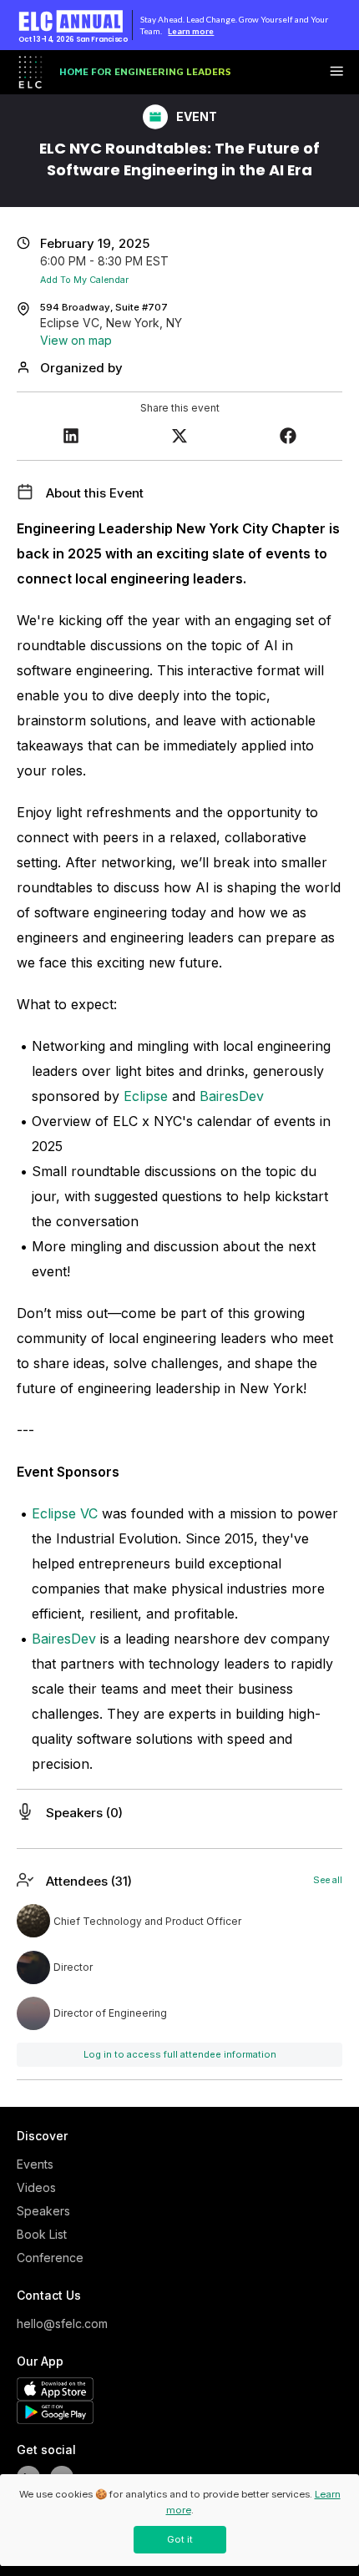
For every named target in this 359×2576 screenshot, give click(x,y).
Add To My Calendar (84, 280)
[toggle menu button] (336, 73)
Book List (42, 2234)
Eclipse (146, 1096)
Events (35, 2164)
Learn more (191, 31)
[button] (71, 437)
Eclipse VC (65, 1513)
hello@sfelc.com (58, 2323)
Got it (180, 2539)
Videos (36, 2187)
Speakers (43, 2211)
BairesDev (232, 1096)
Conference (50, 2258)
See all (328, 1880)
